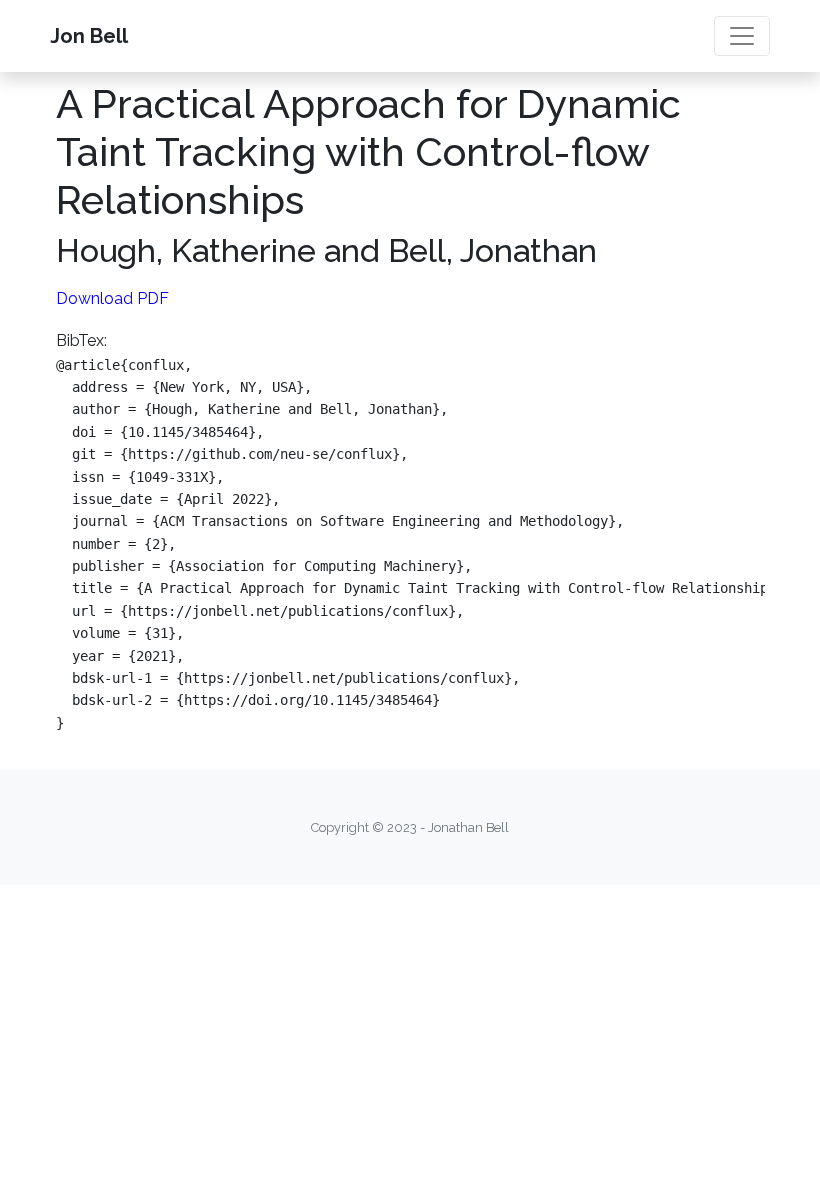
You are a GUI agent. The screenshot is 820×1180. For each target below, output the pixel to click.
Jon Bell (89, 36)
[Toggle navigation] (742, 36)
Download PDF (112, 298)
